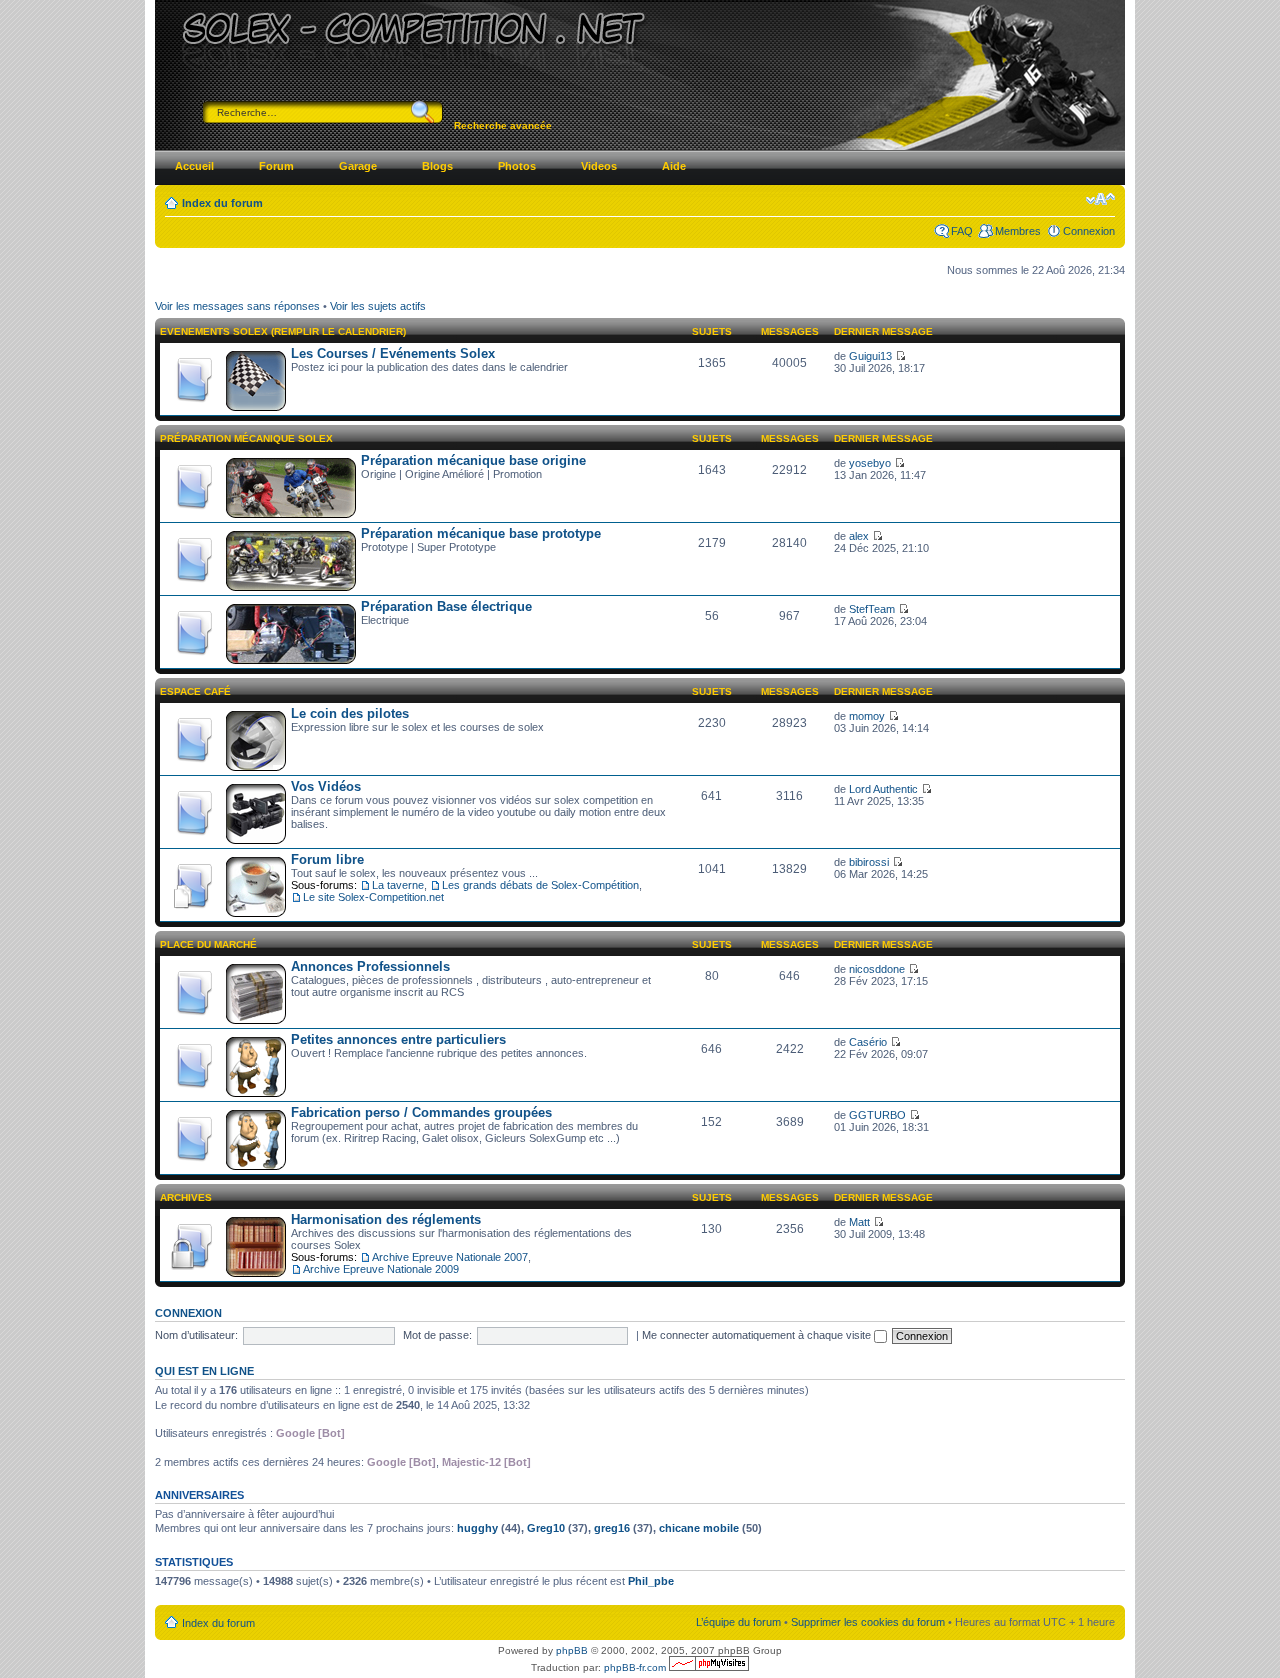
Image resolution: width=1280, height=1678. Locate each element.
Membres (1018, 231)
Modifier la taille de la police (1100, 199)
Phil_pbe (651, 1581)
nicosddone (877, 969)
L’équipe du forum (738, 1622)
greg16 (612, 1528)
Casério (868, 1042)
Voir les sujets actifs (378, 306)
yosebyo (870, 463)
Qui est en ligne (204, 1371)
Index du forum (222, 203)
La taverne (398, 885)
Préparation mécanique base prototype (481, 533)
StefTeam (872, 609)
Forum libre (327, 859)
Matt (859, 1222)
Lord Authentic (883, 789)
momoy (867, 716)
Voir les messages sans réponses (237, 306)
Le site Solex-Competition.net (373, 897)
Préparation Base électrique (446, 606)
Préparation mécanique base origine (473, 460)
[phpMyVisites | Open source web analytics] (709, 1667)
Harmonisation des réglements (386, 1219)
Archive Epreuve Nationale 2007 (450, 1257)
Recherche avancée (503, 125)
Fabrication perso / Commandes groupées (421, 1112)
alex (859, 536)
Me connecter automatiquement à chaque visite (758, 1335)
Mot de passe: (437, 1335)
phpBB (572, 1650)
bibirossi (869, 862)
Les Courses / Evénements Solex (393, 353)
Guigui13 (870, 356)
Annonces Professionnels (370, 966)
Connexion (1089, 231)
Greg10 (546, 1528)
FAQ (962, 231)
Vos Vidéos (326, 786)
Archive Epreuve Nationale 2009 (381, 1269)
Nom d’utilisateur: (196, 1335)
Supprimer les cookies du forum (868, 1622)
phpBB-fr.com (635, 1667)
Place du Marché (208, 944)
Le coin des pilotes (350, 713)
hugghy (477, 1528)
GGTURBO (877, 1115)
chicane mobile (699, 1528)
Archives (186, 1197)
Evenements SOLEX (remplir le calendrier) (283, 331)
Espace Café (195, 691)
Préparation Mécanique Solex (246, 438)
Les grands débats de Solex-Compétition (540, 885)
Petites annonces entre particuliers (398, 1039)
